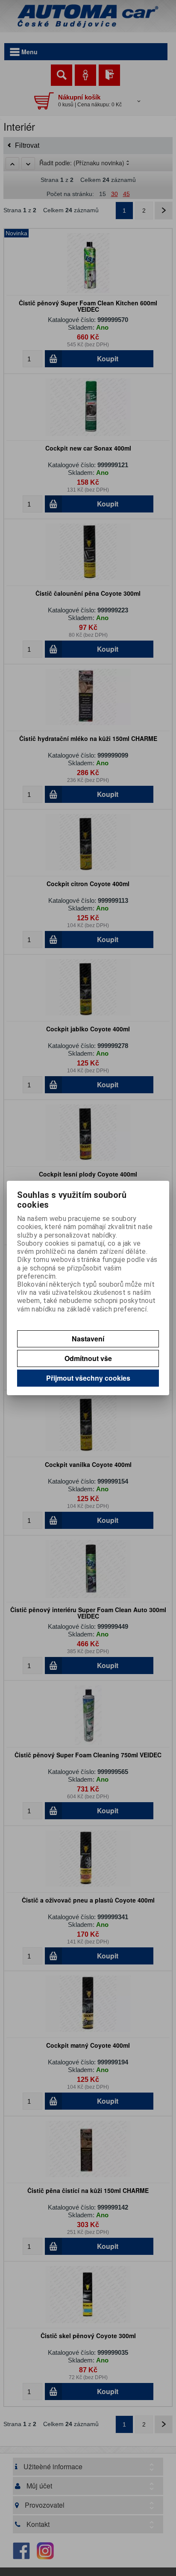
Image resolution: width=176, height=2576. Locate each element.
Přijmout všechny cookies (88, 1378)
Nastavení (88, 1339)
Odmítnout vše (88, 1358)
